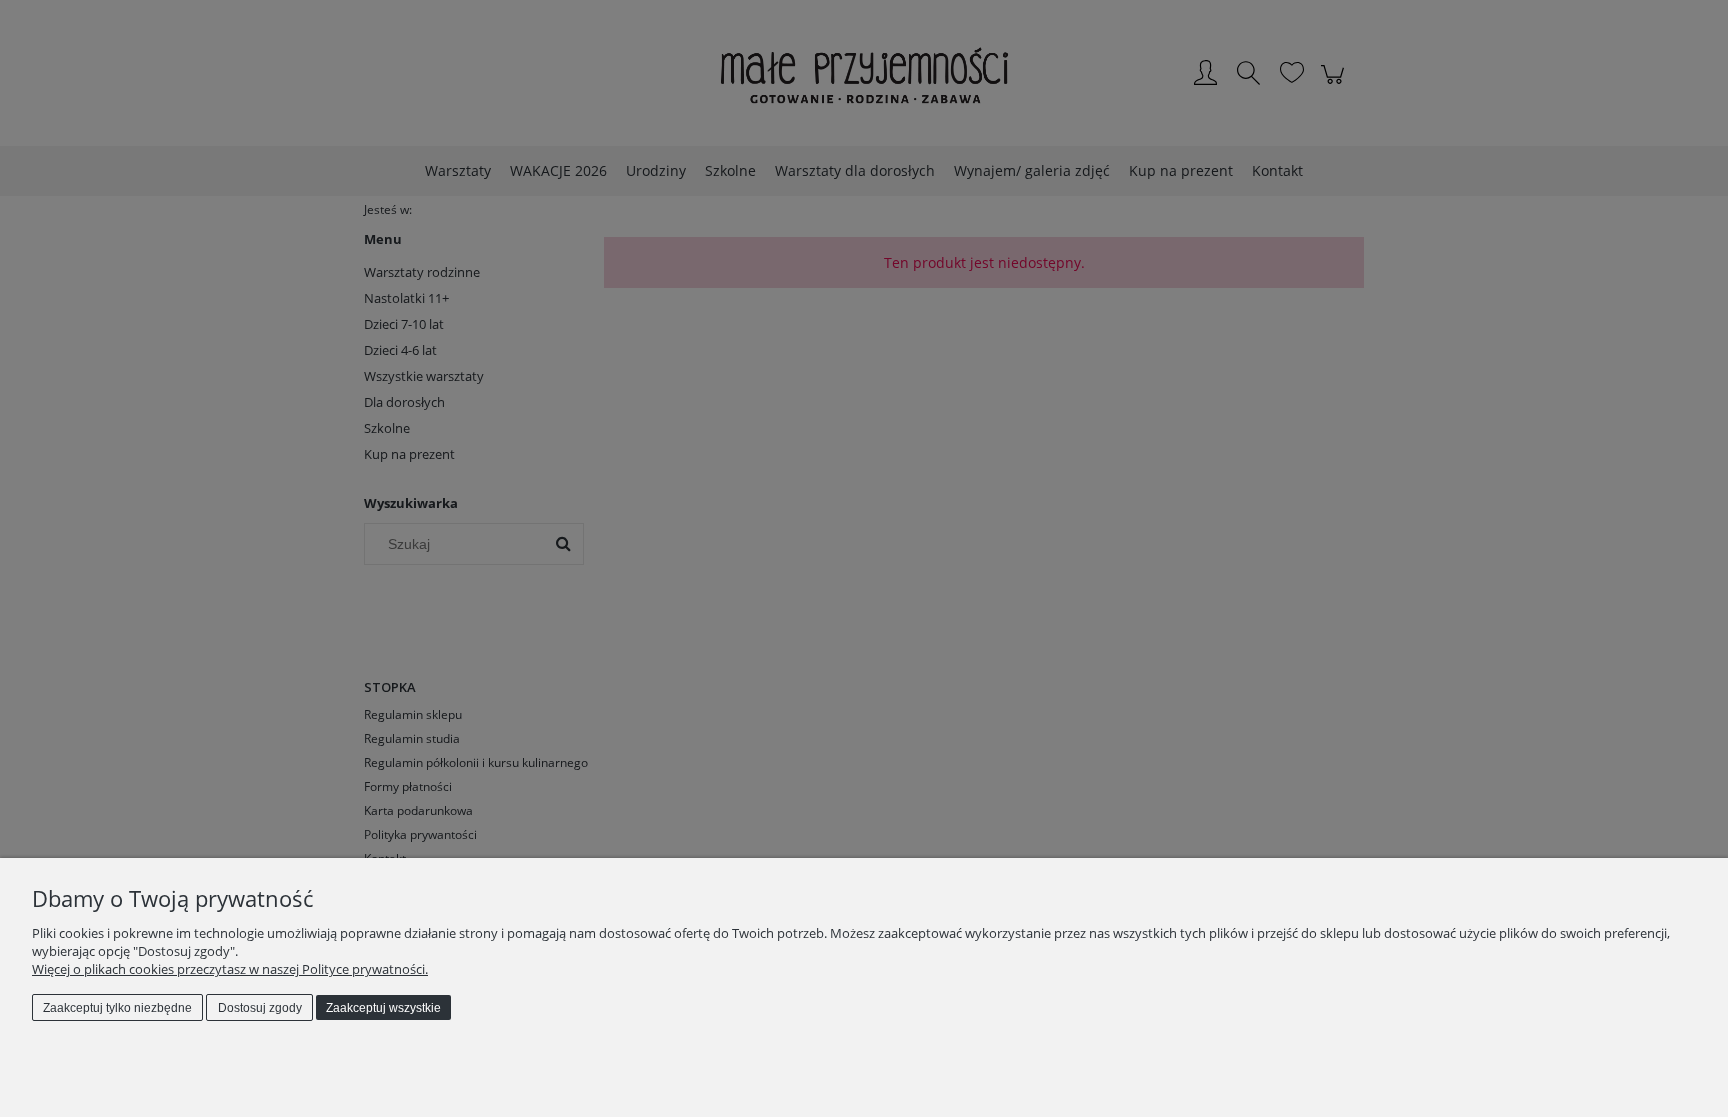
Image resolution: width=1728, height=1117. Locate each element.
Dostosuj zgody (260, 1008)
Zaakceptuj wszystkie (383, 1008)
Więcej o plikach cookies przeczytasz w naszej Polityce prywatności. (230, 969)
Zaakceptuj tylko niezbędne (117, 1008)
